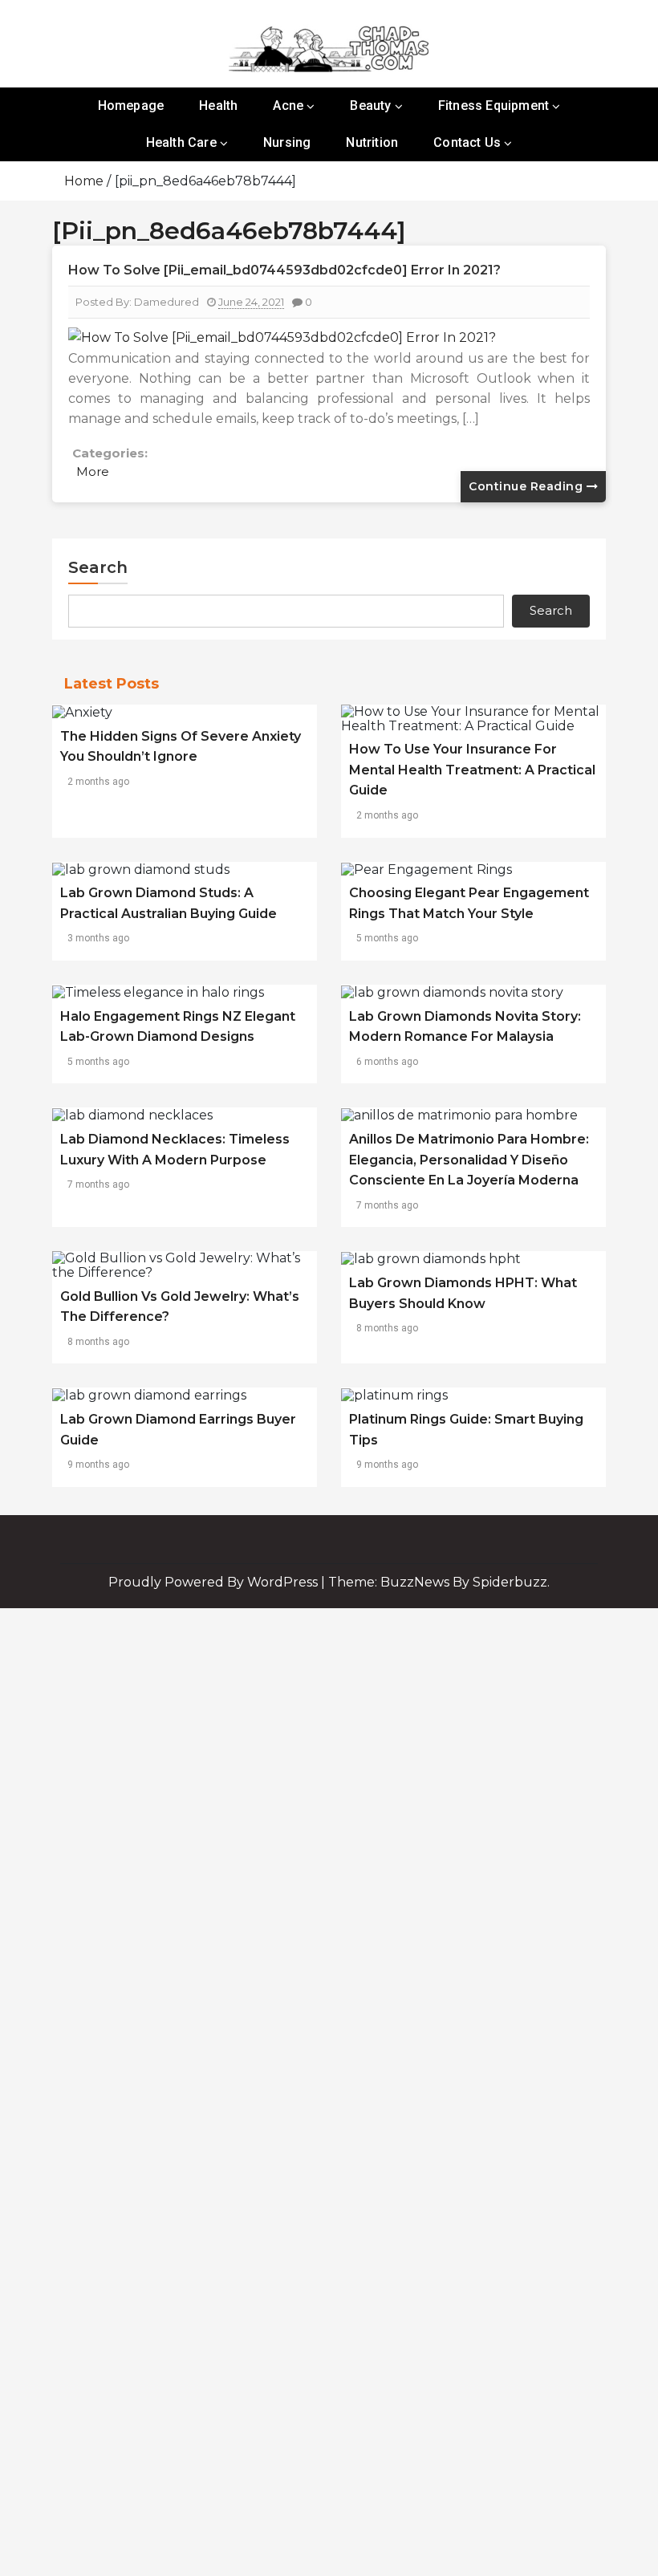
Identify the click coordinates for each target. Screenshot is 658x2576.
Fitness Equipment (494, 106)
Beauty (370, 106)
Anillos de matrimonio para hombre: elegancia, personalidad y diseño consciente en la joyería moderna (469, 1160)
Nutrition (372, 142)
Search (98, 567)
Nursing (287, 142)
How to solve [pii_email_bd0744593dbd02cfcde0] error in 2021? (284, 270)
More (93, 471)
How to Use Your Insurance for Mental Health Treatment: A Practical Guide (472, 770)
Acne (288, 106)
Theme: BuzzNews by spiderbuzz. (439, 1582)
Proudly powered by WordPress (215, 1582)
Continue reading (528, 486)
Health (218, 106)
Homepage (131, 106)
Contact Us (467, 142)
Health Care (181, 142)
